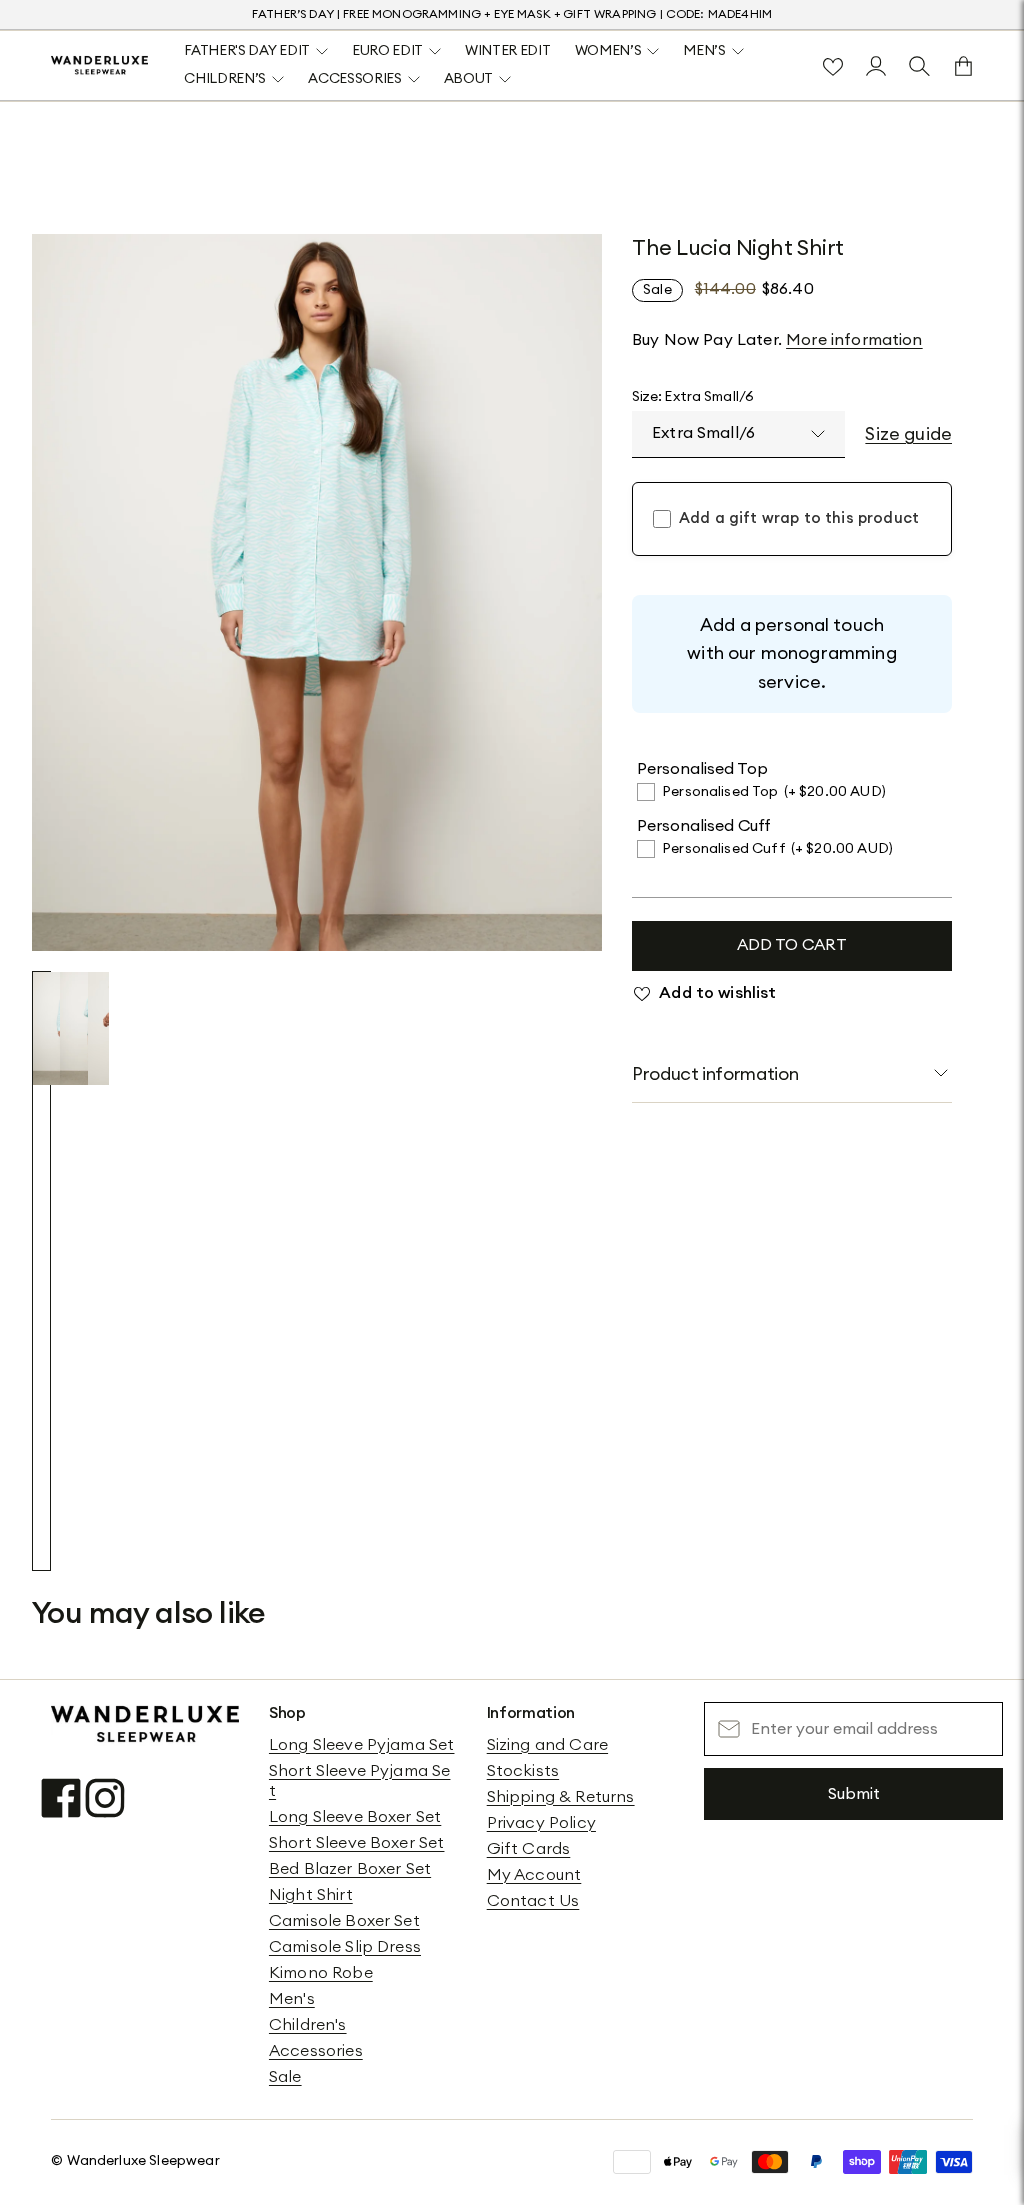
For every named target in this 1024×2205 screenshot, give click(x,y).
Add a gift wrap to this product (799, 518)
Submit (854, 1794)
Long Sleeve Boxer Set (355, 1817)
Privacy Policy (541, 1823)
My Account (534, 1875)
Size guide (908, 434)
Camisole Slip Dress (345, 1947)
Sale (285, 2077)
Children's (308, 2025)
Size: (693, 397)
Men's (292, 1999)
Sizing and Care (547, 1745)
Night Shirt (311, 1895)
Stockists (523, 1771)
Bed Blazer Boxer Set (350, 1869)
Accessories (316, 2051)
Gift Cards (529, 1849)
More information (854, 340)
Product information (715, 1074)
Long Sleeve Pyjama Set (362, 1745)
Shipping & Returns (561, 1797)
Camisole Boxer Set (344, 1921)
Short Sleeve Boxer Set (357, 1843)
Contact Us (533, 1901)
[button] (41, 1271)
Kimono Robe (321, 1973)
